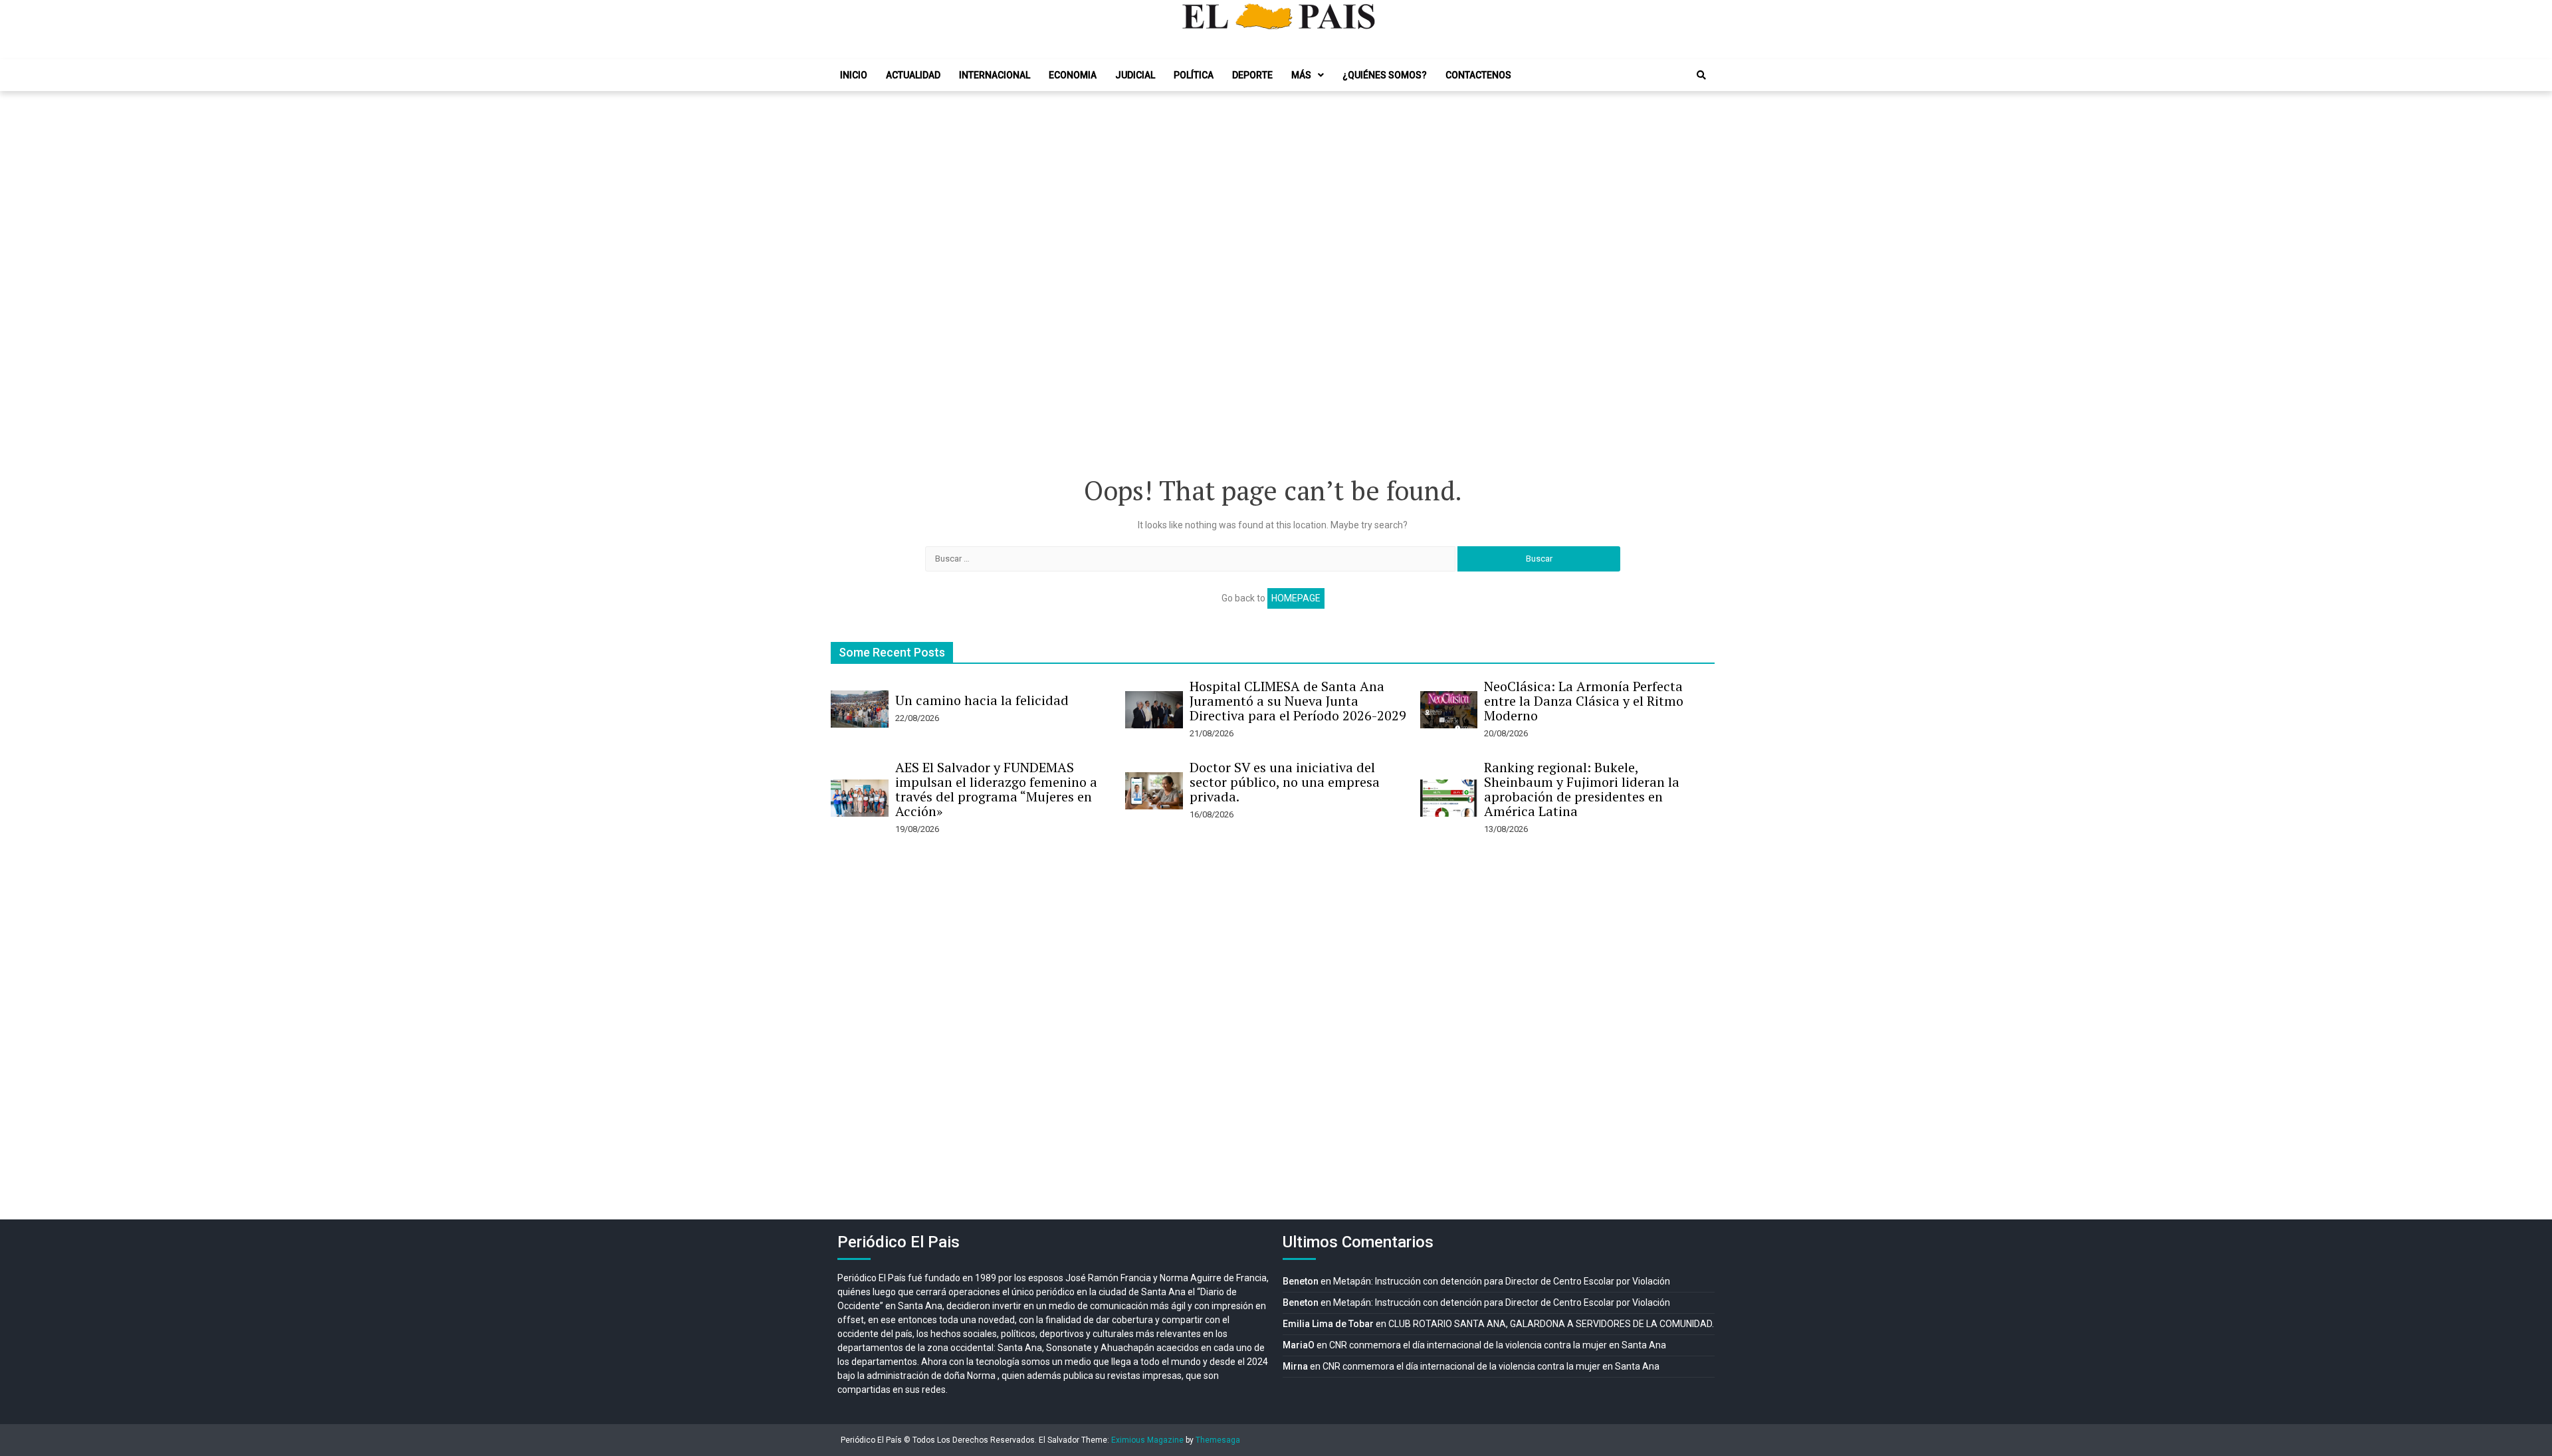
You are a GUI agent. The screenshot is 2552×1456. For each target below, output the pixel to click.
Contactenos (1478, 75)
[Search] (1701, 75)
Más (1301, 75)
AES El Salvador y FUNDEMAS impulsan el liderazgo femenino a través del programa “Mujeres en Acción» (996, 789)
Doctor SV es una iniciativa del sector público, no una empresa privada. (1285, 782)
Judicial (1135, 75)
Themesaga (1218, 1440)
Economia (1073, 75)
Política (1194, 75)
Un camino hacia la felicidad (982, 700)
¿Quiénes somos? (1385, 75)
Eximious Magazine (1147, 1440)
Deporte (1252, 75)
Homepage (1296, 598)
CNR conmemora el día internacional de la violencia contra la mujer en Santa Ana (1498, 1345)
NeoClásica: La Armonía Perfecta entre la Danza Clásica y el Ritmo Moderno (1584, 701)
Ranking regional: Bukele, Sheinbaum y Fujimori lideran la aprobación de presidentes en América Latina (1582, 789)
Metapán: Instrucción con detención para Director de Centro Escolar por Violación (1502, 1281)
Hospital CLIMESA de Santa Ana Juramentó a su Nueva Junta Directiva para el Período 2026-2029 (1298, 701)
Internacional (995, 75)
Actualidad (913, 75)
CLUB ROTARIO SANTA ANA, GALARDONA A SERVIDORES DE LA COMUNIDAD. (1551, 1324)
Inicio (854, 75)
